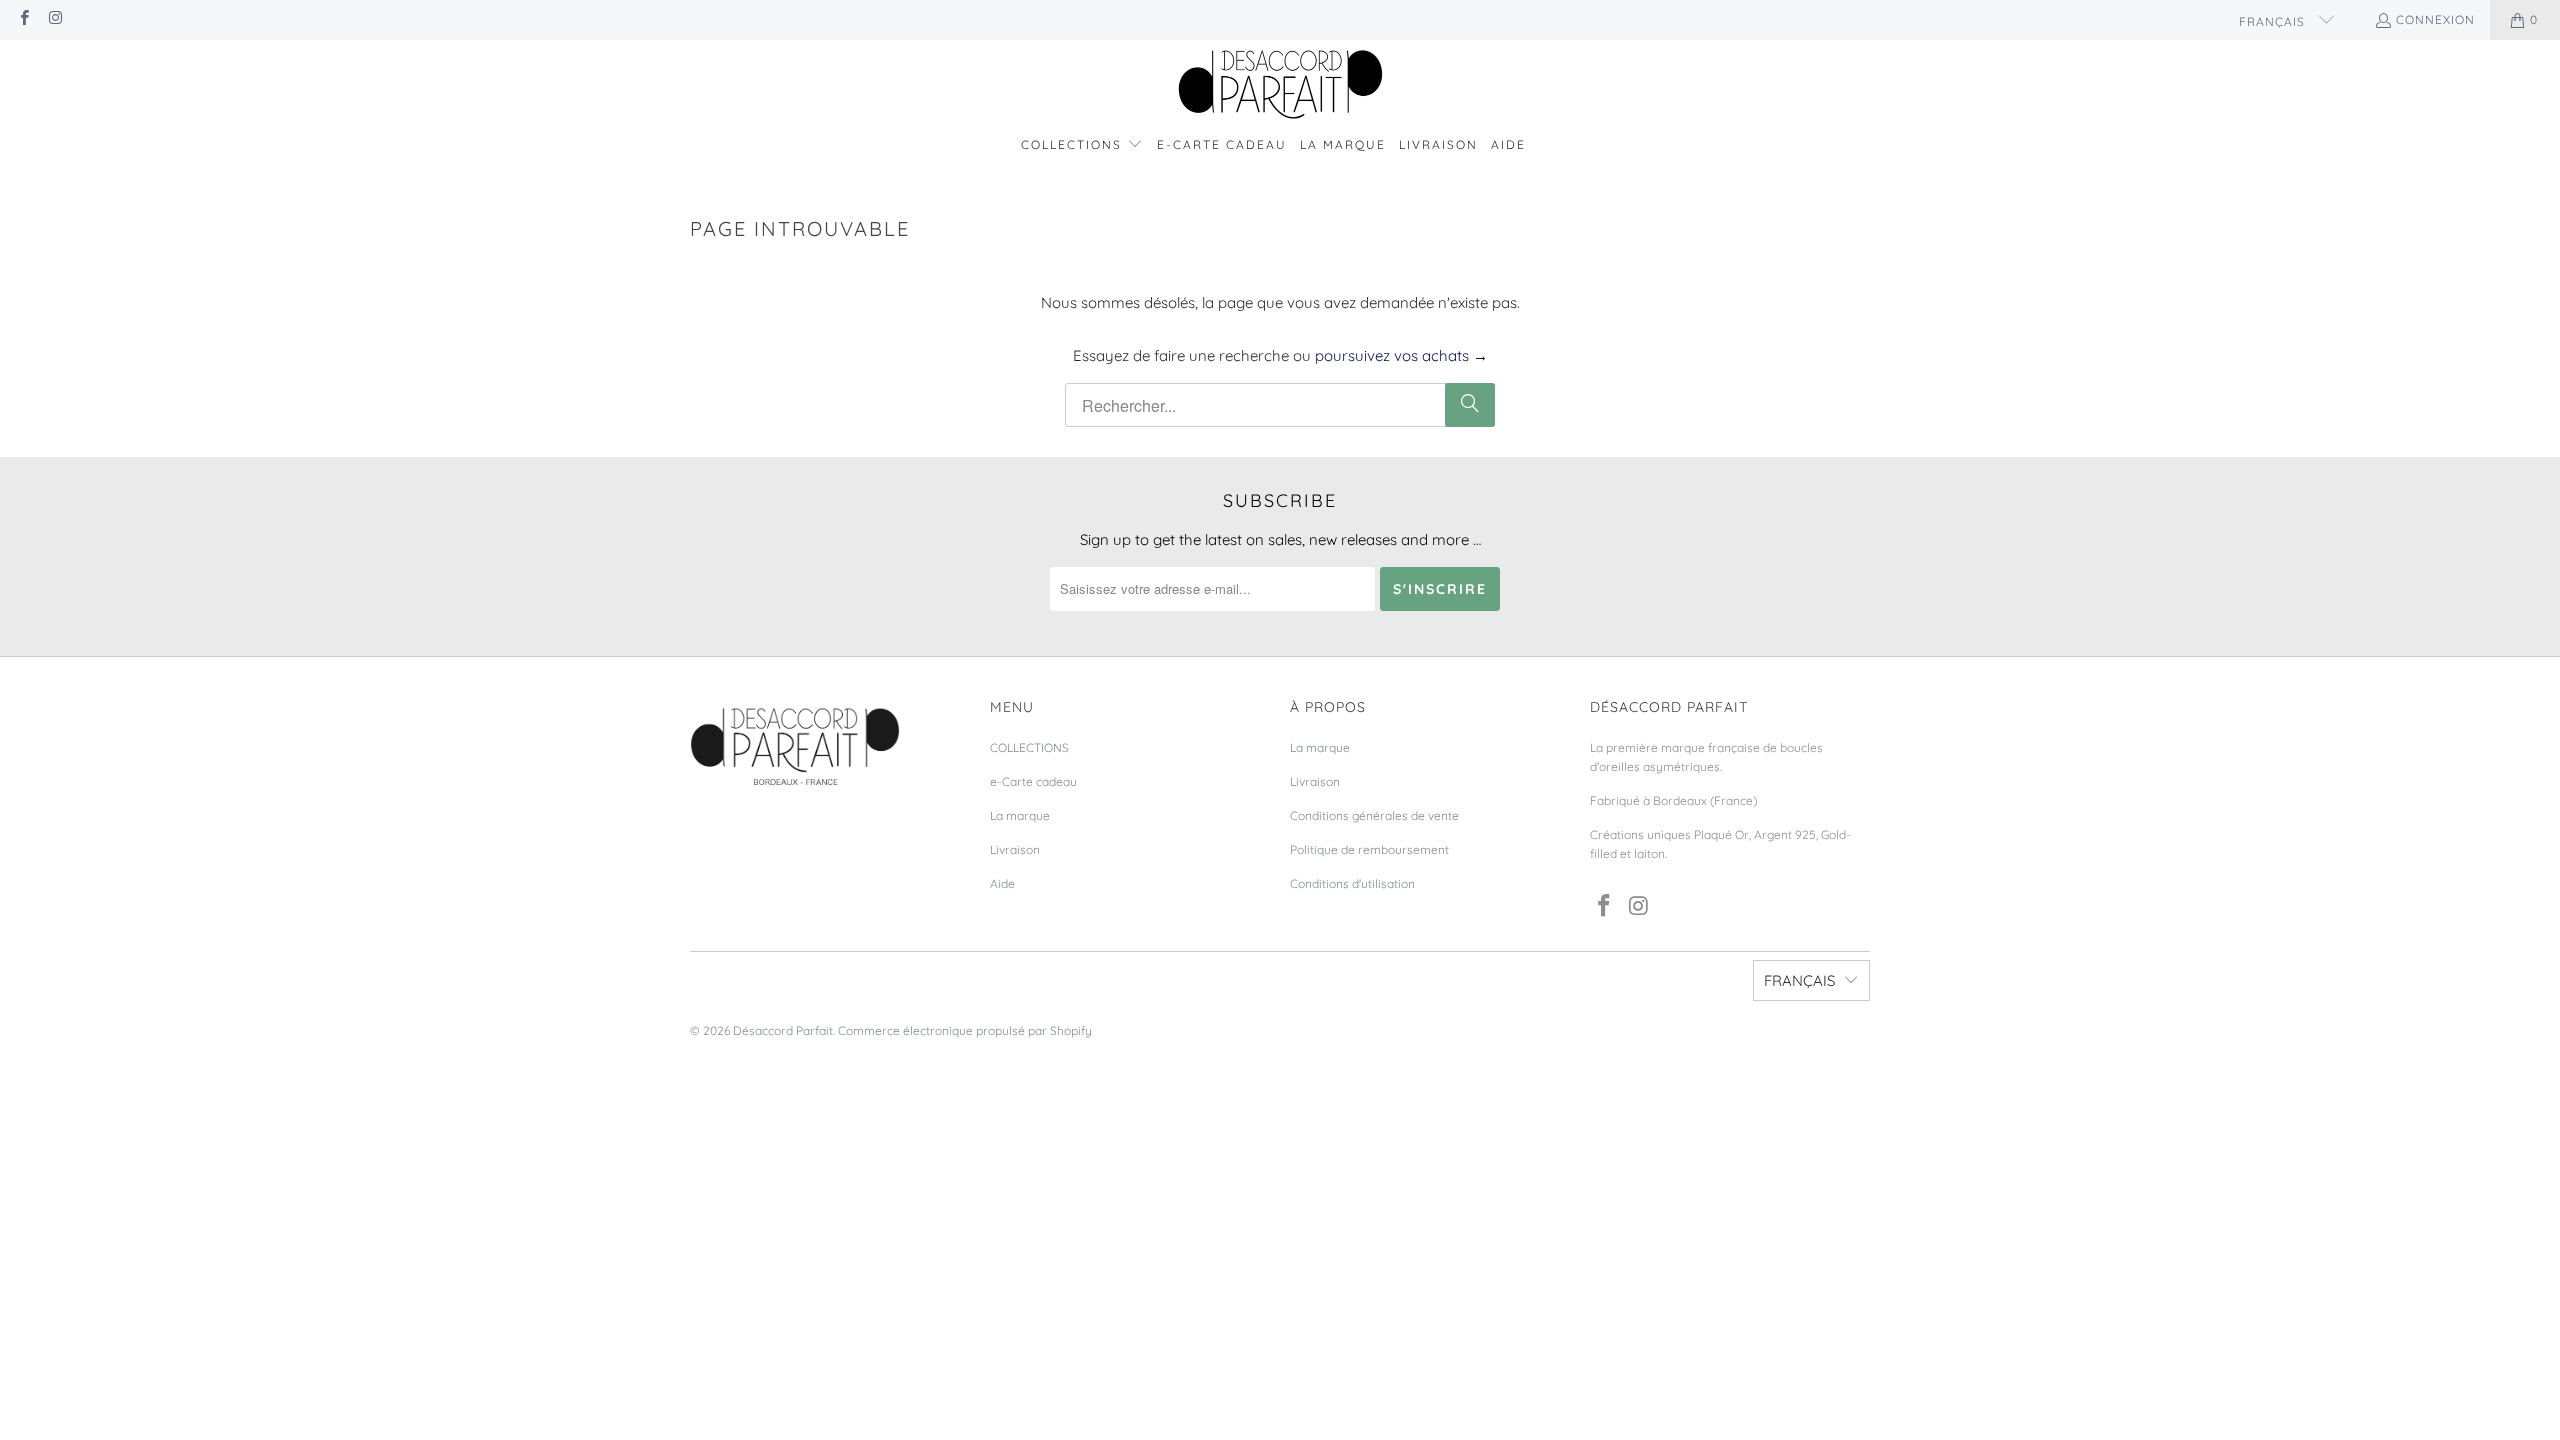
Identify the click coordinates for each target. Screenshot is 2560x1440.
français (2274, 21)
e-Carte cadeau (1033, 781)
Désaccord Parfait (783, 1030)
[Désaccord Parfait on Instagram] (54, 19)
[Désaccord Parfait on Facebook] (23, 19)
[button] (1082, 145)
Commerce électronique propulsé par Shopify (965, 1030)
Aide (1002, 883)
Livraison (1015, 849)
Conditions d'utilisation (1352, 883)
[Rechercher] (1470, 405)
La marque (1020, 815)
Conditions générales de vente (1374, 815)
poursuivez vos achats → (1401, 355)
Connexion (2435, 19)
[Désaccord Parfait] (1280, 85)
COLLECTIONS (1029, 747)
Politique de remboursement (1369, 849)
